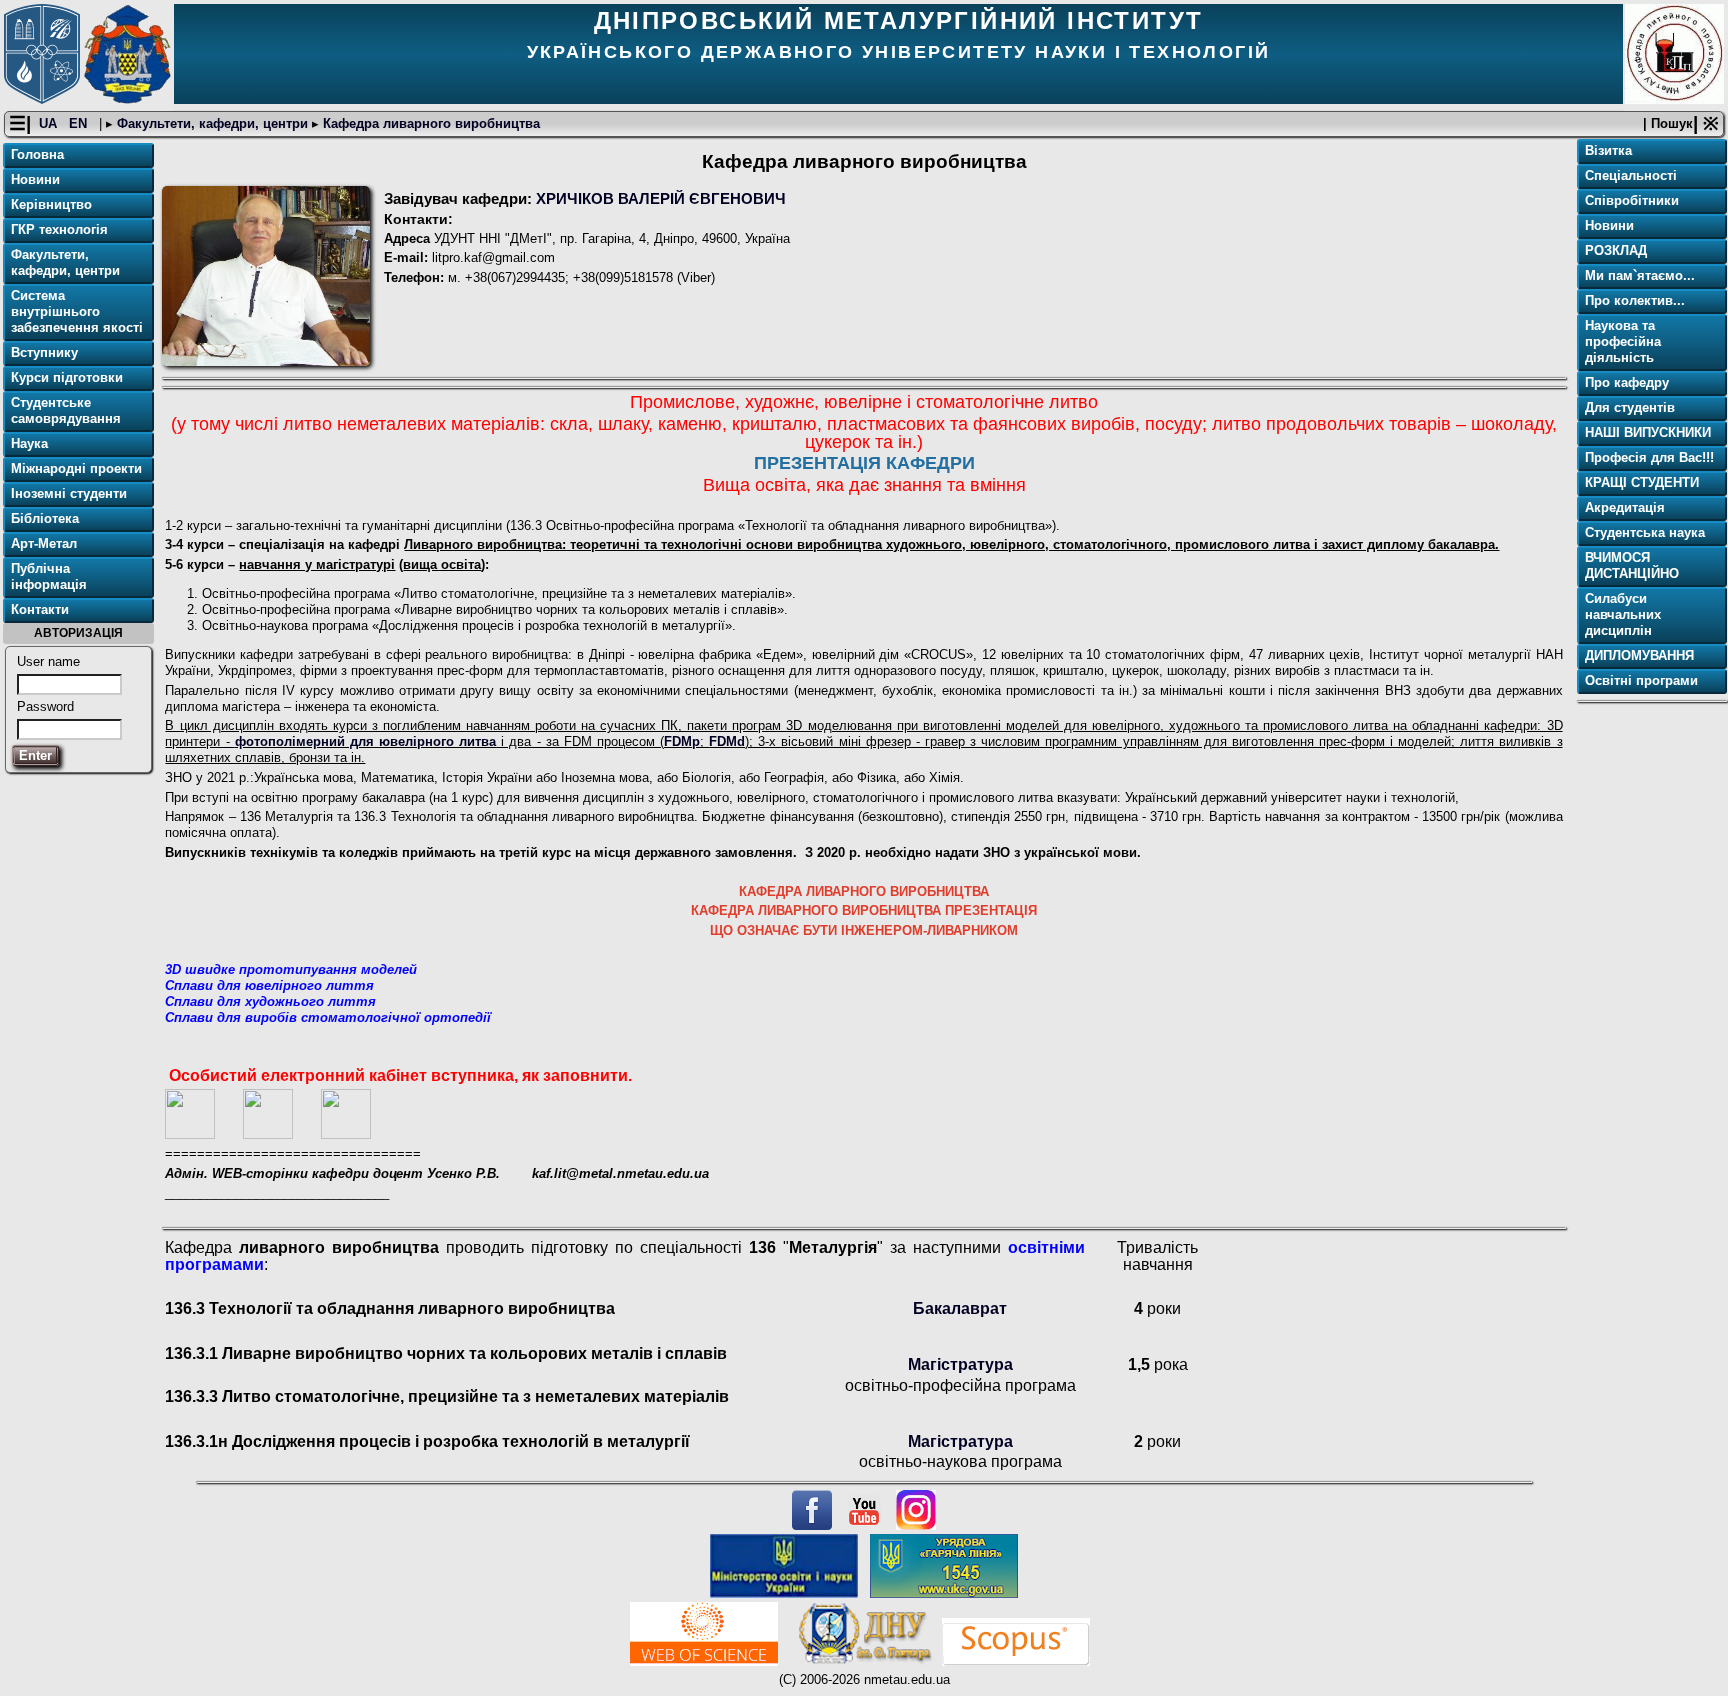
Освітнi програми (1641, 680)
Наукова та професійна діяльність (1623, 341)
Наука (29, 443)
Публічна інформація (49, 576)
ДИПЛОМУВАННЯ (1639, 655)
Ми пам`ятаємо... (1640, 275)
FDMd (727, 741)
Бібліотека (45, 518)
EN (80, 123)
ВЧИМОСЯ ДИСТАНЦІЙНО (1632, 565)
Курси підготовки (67, 377)
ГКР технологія (59, 229)
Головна (37, 154)
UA (50, 123)
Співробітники (1632, 200)
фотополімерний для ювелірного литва (365, 741)
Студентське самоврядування (66, 410)
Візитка (1608, 150)
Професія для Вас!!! (1649, 457)
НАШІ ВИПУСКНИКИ (1648, 432)
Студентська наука (1645, 532)
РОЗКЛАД (1616, 250)
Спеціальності (1631, 175)
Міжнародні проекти (76, 468)
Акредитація (1625, 507)
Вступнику (44, 352)
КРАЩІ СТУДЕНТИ (1642, 482)
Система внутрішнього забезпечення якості (77, 311)
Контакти (40, 609)
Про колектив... (1635, 300)
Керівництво (51, 204)
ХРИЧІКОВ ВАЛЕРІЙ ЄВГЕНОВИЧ (661, 199)
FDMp (682, 741)
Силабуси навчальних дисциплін (1623, 614)
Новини (35, 179)
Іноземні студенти (69, 493)
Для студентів (1630, 407)
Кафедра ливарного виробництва (429, 123)
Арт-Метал (44, 543)
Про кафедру (1627, 382)
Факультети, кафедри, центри (212, 123)
